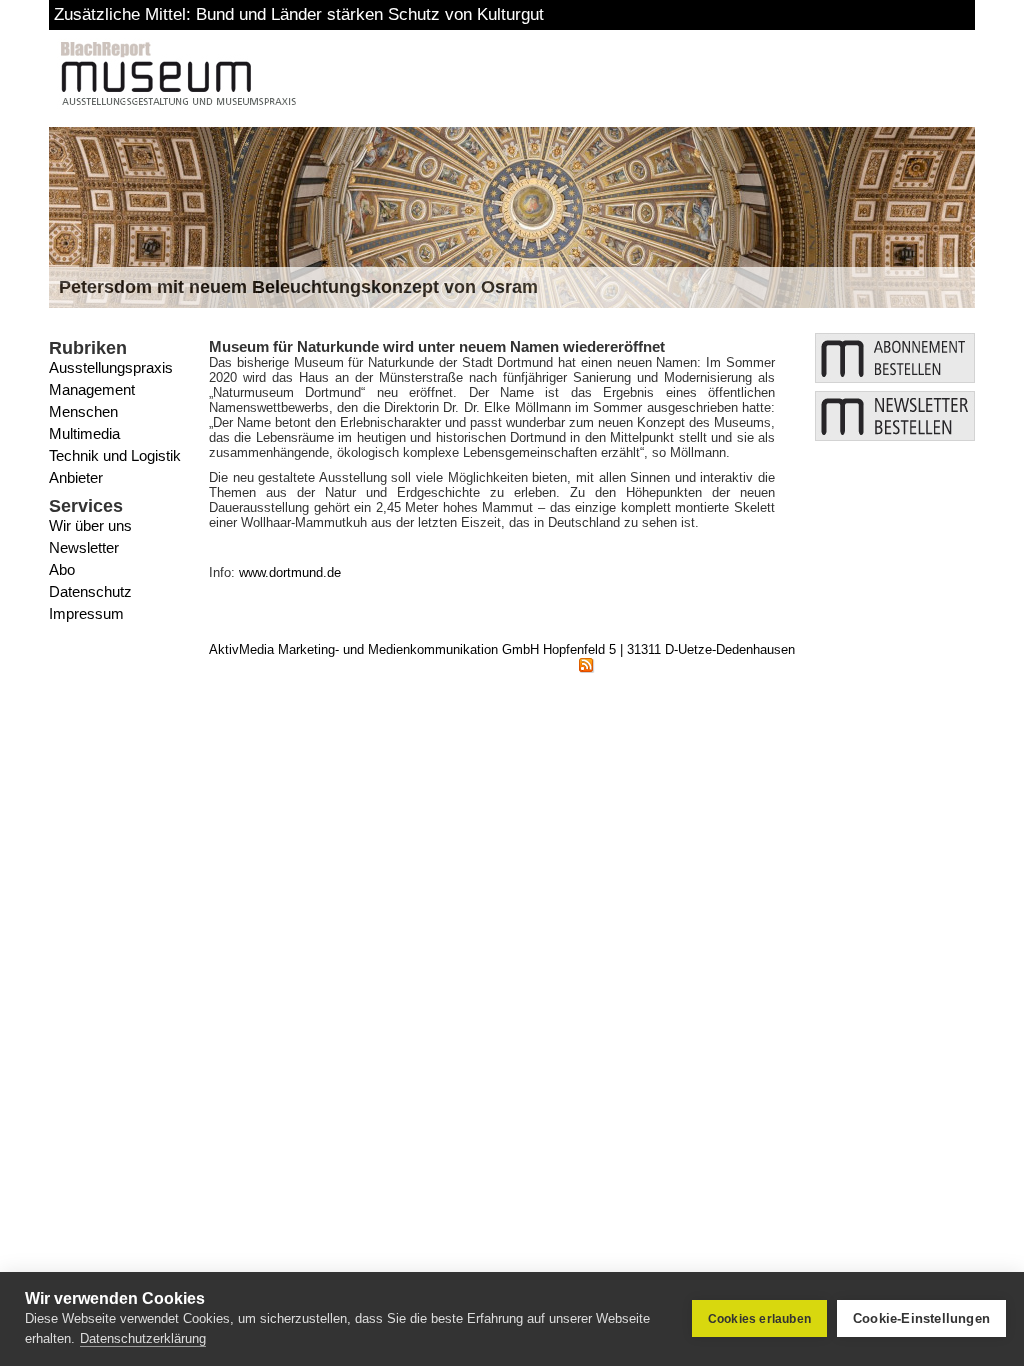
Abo (62, 569)
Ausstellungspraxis (111, 367)
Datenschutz (90, 591)
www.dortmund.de (290, 572)
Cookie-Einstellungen (921, 1318)
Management (92, 389)
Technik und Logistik (115, 455)
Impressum (86, 613)
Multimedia (84, 433)
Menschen (83, 411)
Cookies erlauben (759, 1319)
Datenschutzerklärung (143, 1338)
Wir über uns (90, 525)
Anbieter (76, 477)
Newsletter (84, 547)
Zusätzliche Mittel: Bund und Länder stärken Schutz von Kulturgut (299, 14)
